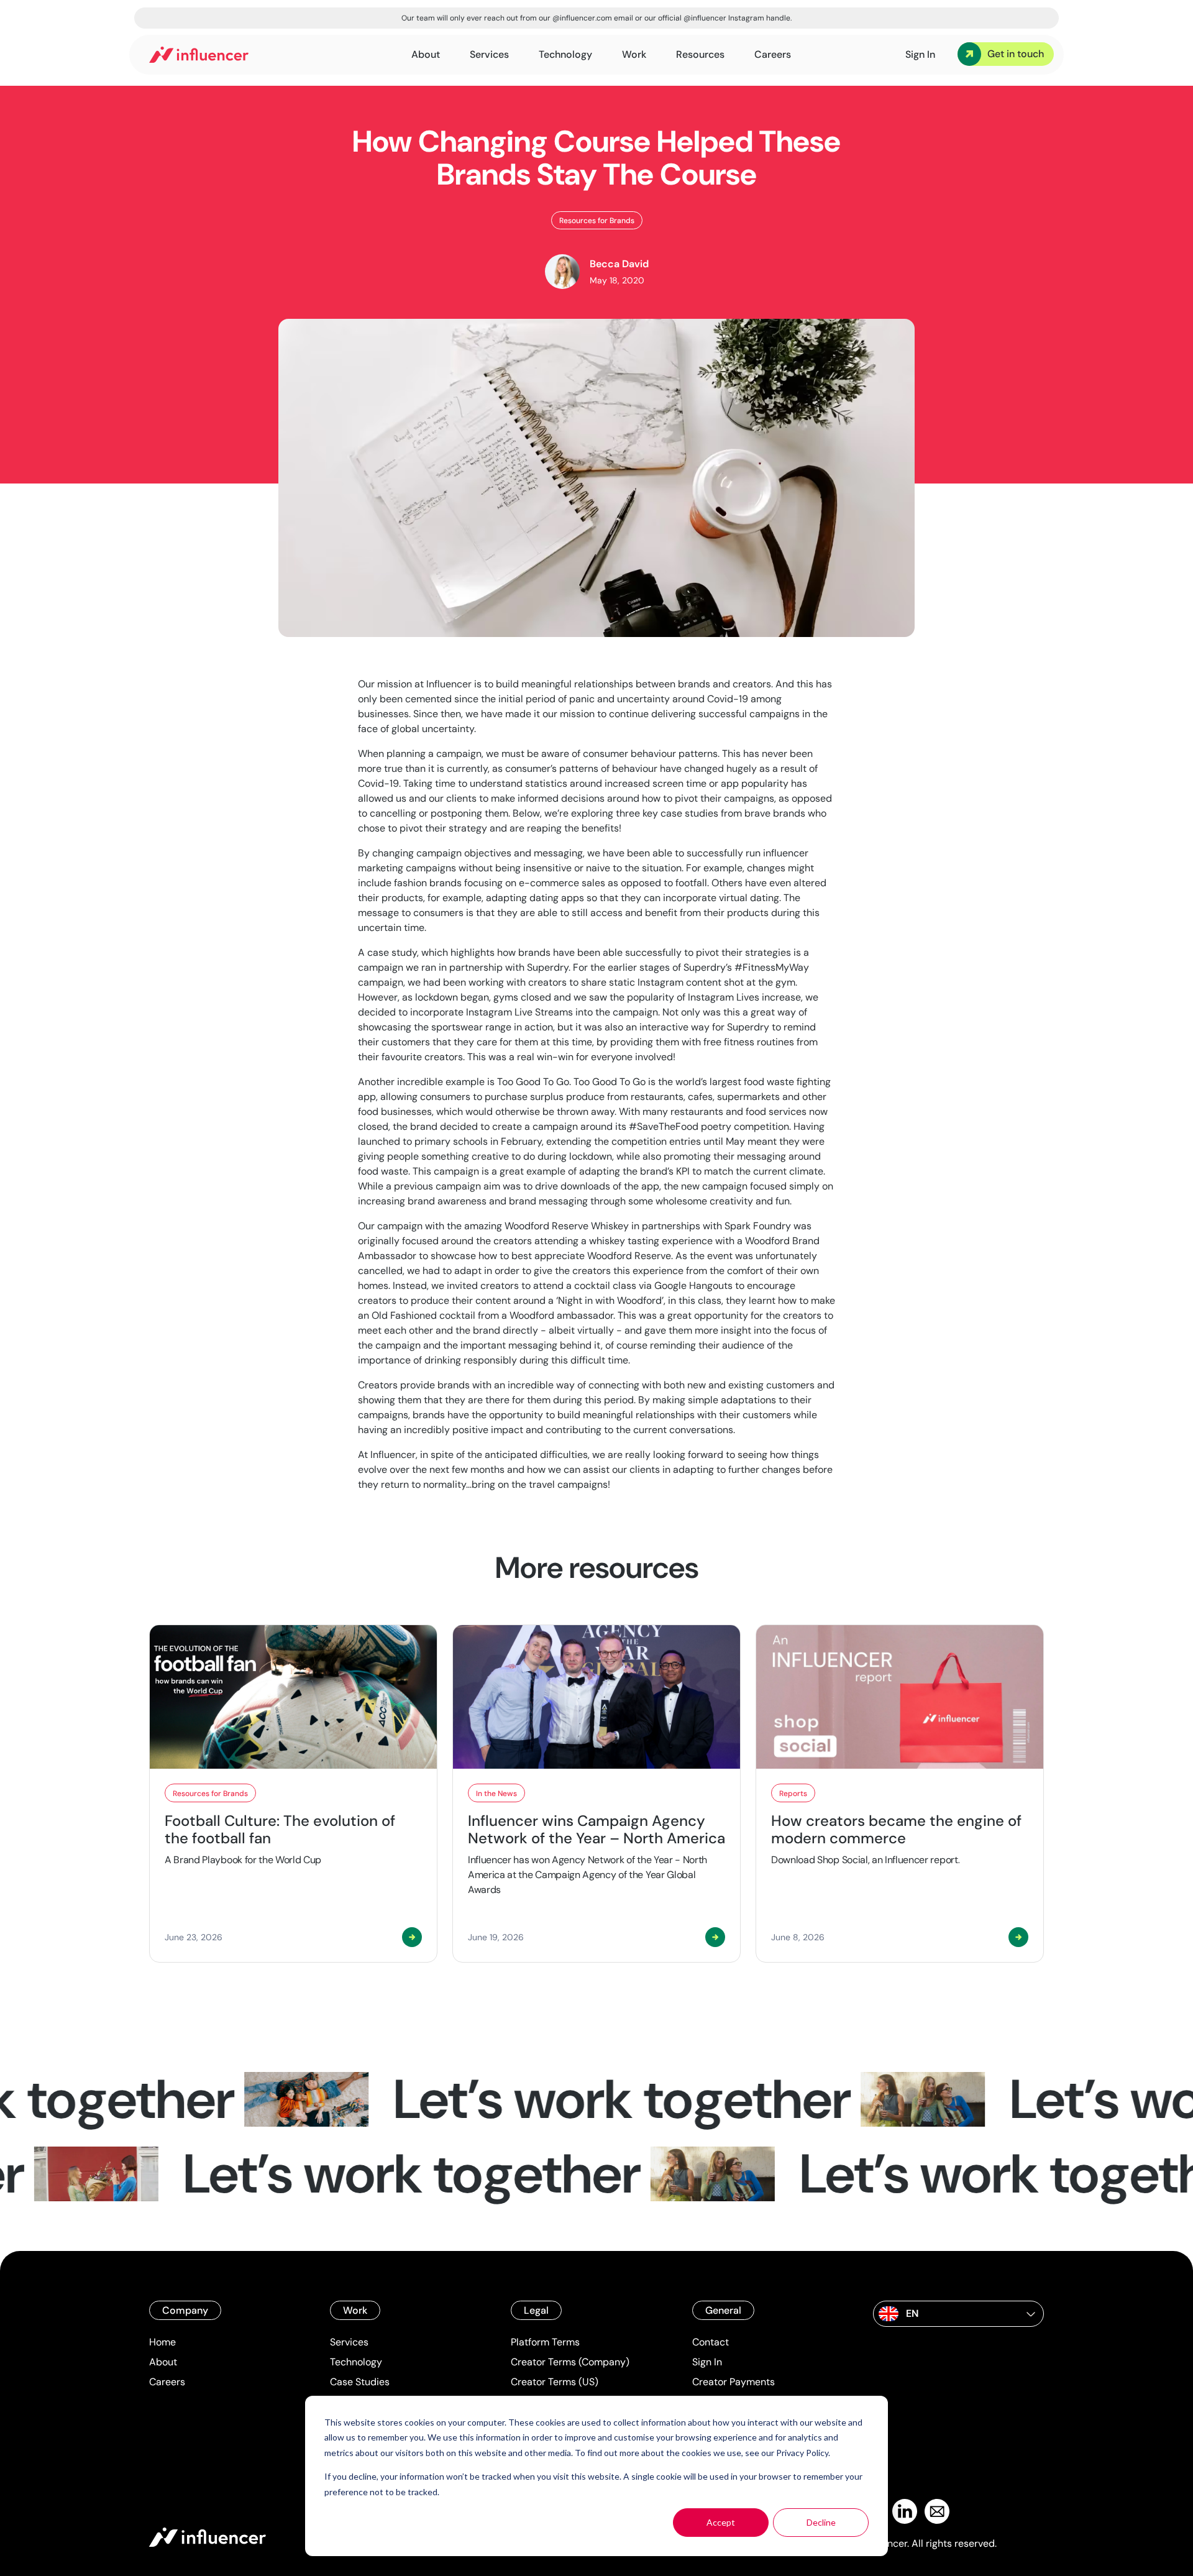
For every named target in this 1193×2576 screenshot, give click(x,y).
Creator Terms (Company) (570, 2362)
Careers (167, 2382)
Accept (721, 2522)
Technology (356, 2362)
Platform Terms (545, 2342)
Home (162, 2342)
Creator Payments (734, 2382)
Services (349, 2342)
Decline (821, 2522)
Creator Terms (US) (555, 2382)
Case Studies (360, 2382)
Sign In (707, 2362)
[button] (958, 2314)
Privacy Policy (802, 2453)
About (163, 2362)
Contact (711, 2342)
